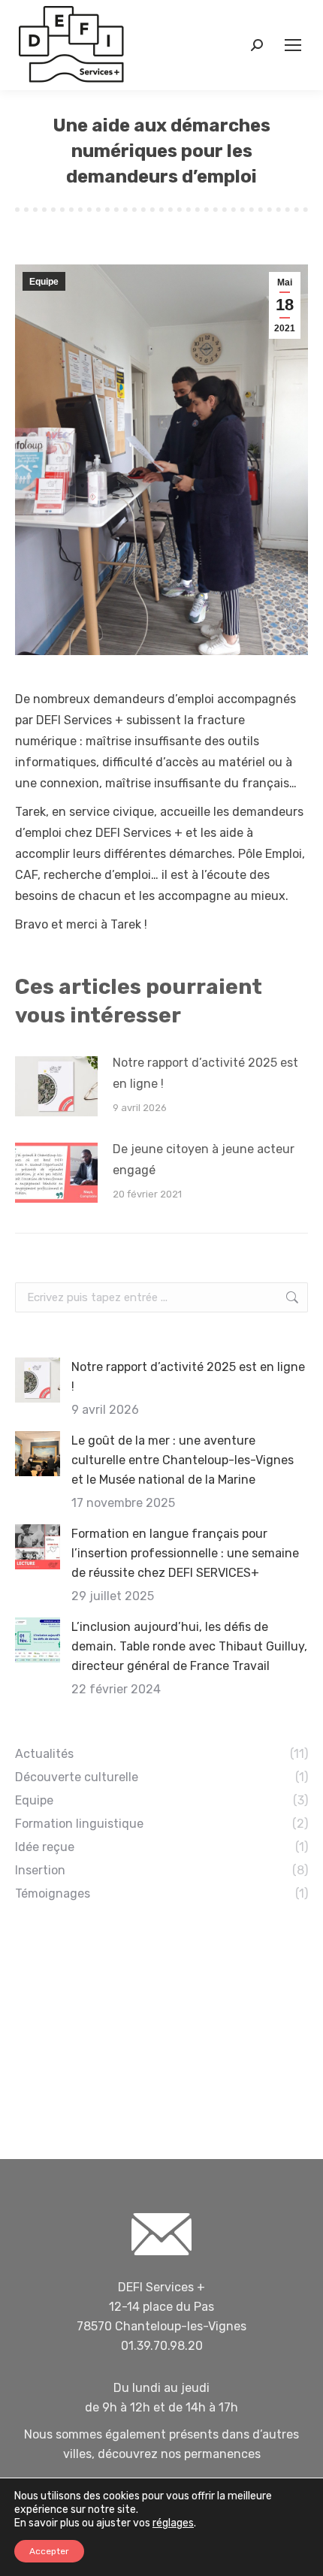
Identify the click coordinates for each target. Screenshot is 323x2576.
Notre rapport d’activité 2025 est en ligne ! (205, 1073)
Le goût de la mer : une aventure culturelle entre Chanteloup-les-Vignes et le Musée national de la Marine (183, 1460)
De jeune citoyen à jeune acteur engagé (204, 1160)
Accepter (49, 2551)
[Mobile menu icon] (293, 45)
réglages (173, 2523)
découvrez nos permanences (179, 2454)
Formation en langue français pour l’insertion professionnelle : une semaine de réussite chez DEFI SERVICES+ (185, 1553)
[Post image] (56, 1086)
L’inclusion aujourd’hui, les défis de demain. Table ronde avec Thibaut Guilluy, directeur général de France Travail (189, 1646)
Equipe (44, 282)
